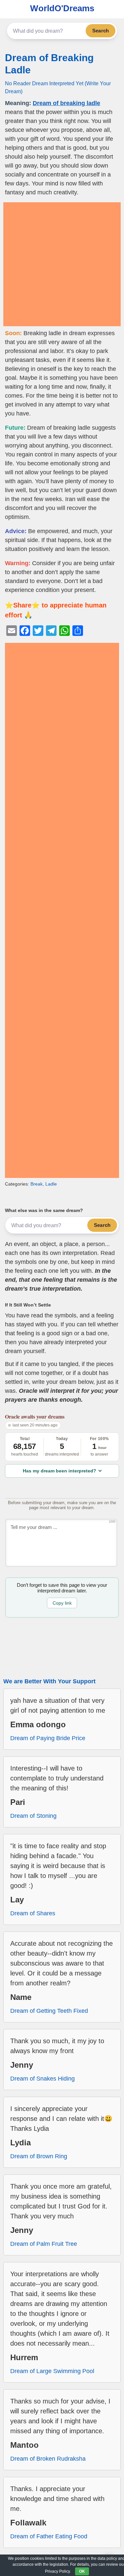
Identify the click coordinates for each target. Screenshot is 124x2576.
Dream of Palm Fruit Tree (44, 2244)
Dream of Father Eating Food (49, 2536)
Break (37, 1184)
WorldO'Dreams (62, 8)
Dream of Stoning (33, 1816)
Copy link (62, 1603)
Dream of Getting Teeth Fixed (49, 2011)
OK (82, 2571)
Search (101, 31)
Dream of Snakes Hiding (42, 2079)
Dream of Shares (33, 1913)
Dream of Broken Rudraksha (48, 2459)
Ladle (51, 1184)
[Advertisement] (62, 264)
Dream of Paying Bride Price (48, 1738)
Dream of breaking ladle (66, 103)
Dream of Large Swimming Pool (52, 2371)
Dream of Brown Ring (39, 2156)
